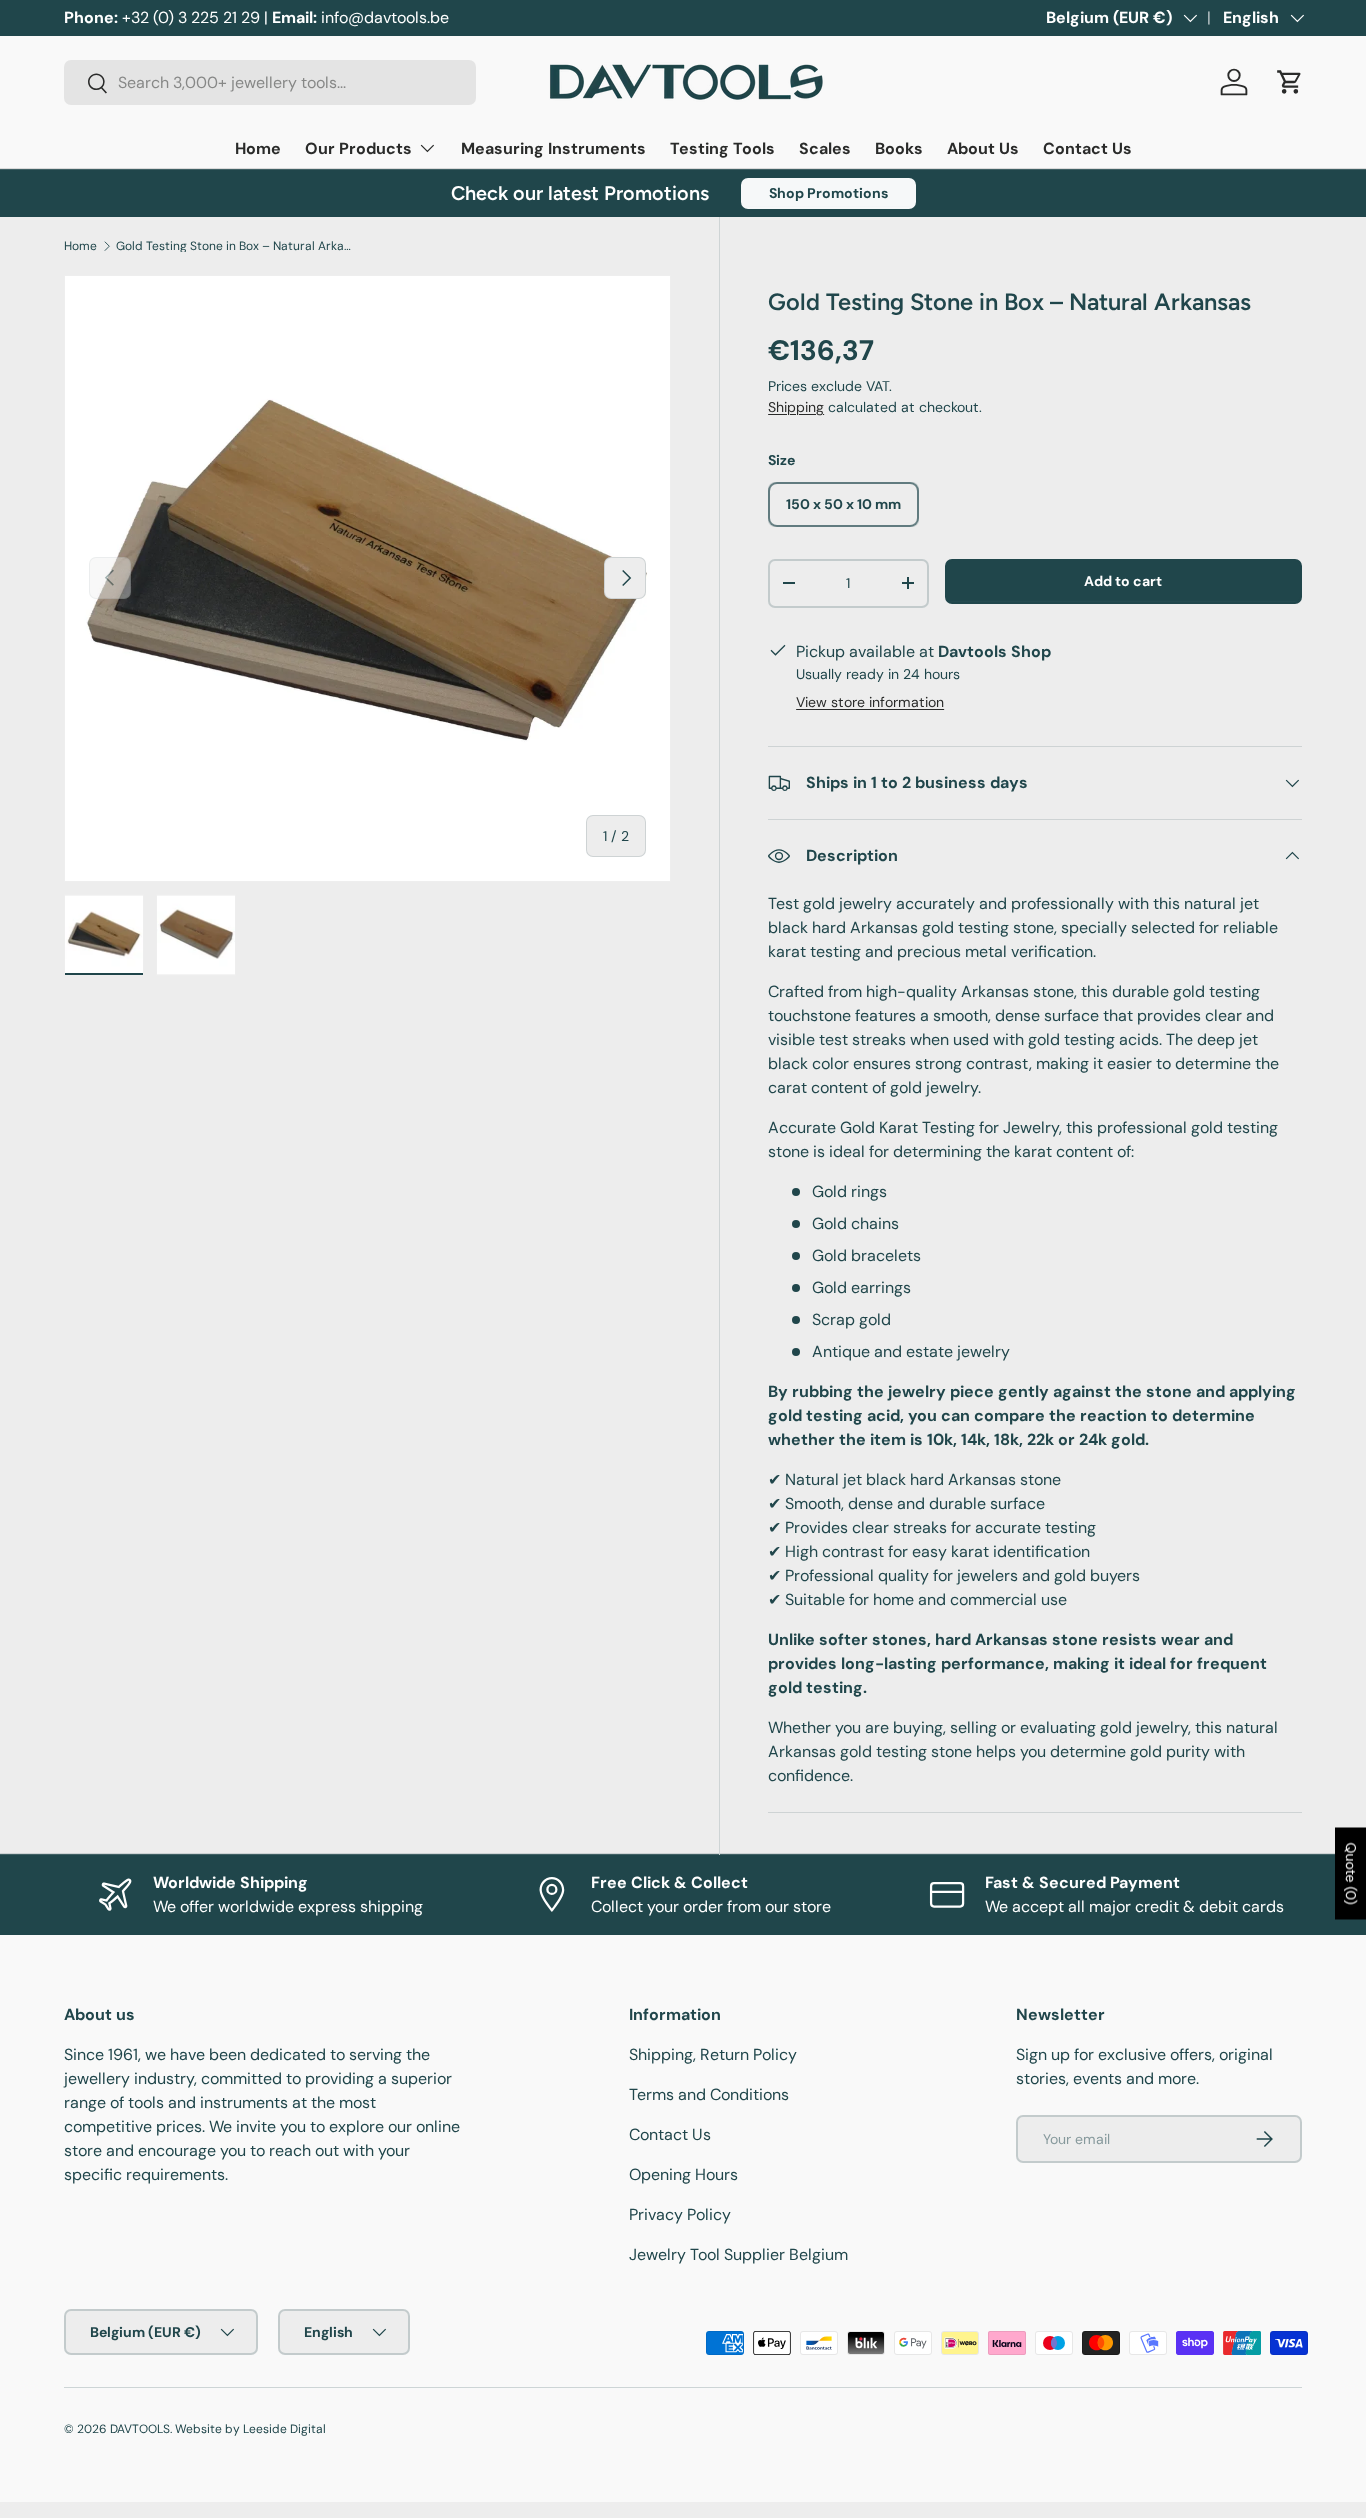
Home (258, 148)
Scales (825, 148)
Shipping (796, 407)
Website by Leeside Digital (250, 2429)
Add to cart (1123, 581)
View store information (870, 702)
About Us (983, 148)
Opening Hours (683, 2174)
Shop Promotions (828, 193)
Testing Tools (722, 148)
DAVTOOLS (140, 2429)
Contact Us (1087, 148)
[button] (1290, 82)
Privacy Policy (680, 2214)
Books (899, 148)
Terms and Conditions (709, 2094)
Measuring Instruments (553, 148)
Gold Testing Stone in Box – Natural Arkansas (236, 246)
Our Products (358, 148)
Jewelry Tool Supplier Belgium (738, 2254)
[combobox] (270, 82)
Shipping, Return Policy (713, 2054)
